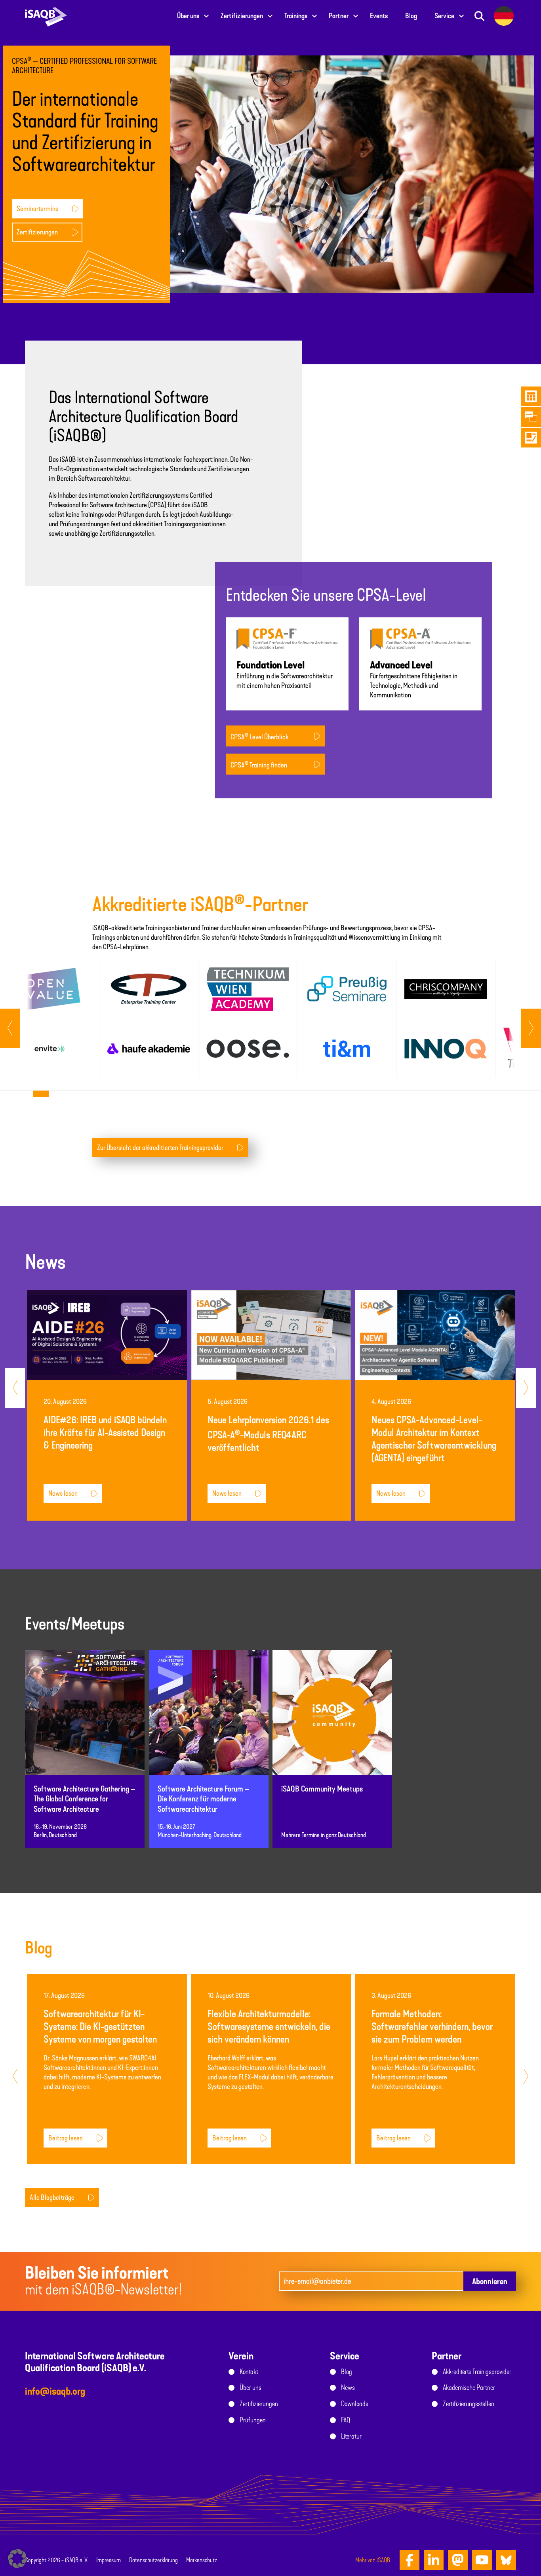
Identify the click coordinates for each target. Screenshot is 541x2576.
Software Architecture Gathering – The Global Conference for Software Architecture (84, 1799)
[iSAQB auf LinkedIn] (434, 2560)
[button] (17, 2559)
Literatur (351, 2436)
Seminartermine (38, 209)
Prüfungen (253, 2420)
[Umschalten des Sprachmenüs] (504, 16)
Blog (411, 16)
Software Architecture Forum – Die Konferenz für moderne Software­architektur (203, 1799)
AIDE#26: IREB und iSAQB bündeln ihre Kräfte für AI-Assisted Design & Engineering (105, 1433)
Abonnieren (490, 2281)
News (348, 2388)
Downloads (355, 2404)
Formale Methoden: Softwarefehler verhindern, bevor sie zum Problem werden (432, 2027)
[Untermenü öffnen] (206, 16)
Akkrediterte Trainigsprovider (477, 2372)
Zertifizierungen (242, 16)
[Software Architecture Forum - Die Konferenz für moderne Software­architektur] (209, 1720)
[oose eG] (248, 1049)
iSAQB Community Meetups (322, 1789)
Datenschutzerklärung (153, 2560)
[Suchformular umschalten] (479, 16)
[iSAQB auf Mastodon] (458, 2560)
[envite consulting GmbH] (50, 1049)
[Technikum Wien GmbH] (248, 989)
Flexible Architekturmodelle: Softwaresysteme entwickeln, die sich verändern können (269, 2027)
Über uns (188, 16)
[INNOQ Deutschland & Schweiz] (446, 1049)
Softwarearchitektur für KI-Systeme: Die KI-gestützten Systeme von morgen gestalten (100, 2027)
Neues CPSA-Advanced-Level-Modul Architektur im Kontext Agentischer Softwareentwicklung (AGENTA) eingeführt (434, 1439)
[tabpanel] (50, 1019)
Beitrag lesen (66, 2138)
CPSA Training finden (259, 765)
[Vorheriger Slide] (531, 1028)
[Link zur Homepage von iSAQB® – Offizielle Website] (46, 16)
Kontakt (249, 2372)
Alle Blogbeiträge (52, 2197)
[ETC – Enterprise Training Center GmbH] (149, 989)
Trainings (296, 16)
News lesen (63, 1493)
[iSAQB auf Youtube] (482, 2560)
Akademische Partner (469, 2388)
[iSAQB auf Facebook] (410, 2560)
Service (444, 16)
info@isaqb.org (55, 2391)
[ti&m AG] (347, 1049)
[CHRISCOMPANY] (446, 989)
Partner (339, 16)
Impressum (109, 2560)
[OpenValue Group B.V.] (50, 989)
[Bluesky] (506, 2560)
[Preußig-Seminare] (347, 989)
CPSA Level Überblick (259, 737)
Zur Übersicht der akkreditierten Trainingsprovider (160, 1148)
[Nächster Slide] (10, 1028)
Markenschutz (202, 2560)
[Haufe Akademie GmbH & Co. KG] (149, 1049)
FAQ (346, 2420)
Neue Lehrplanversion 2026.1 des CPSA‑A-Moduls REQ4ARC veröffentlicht (268, 1434)
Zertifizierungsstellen (469, 2404)
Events (379, 16)
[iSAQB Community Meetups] (332, 1720)
